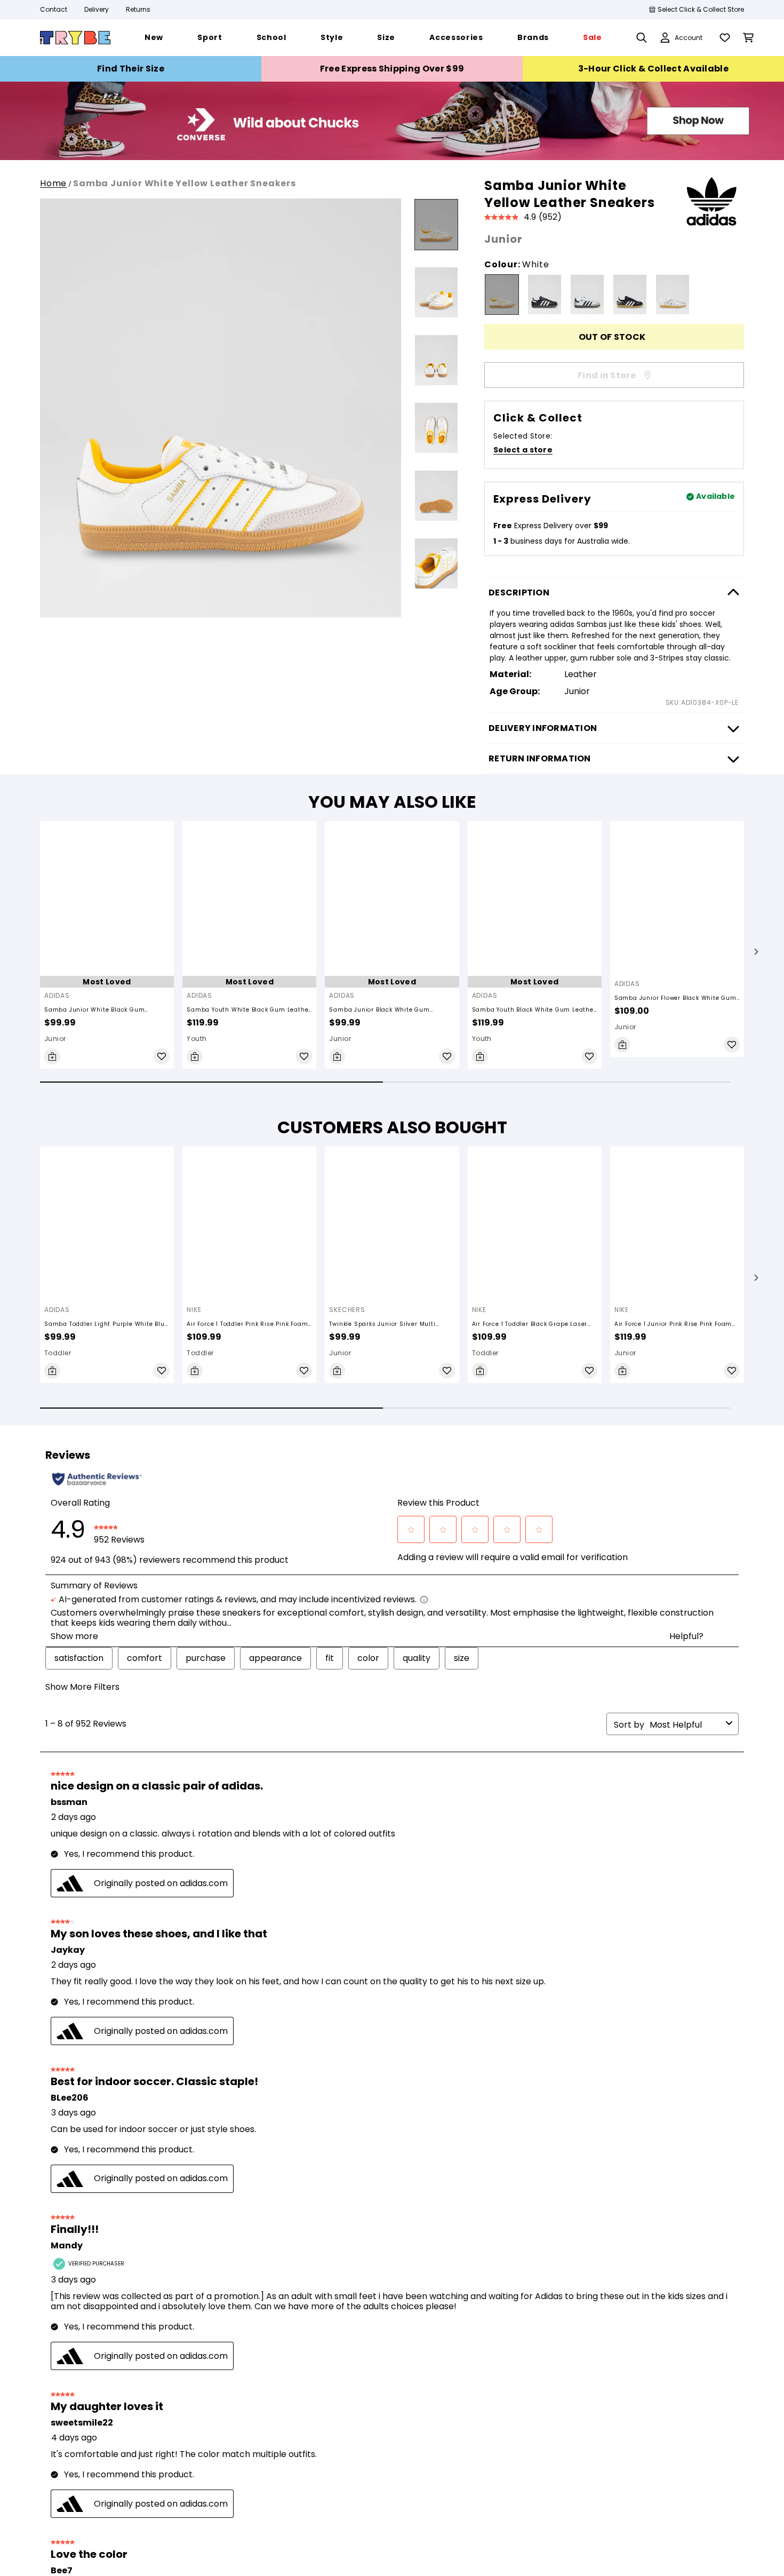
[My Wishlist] (725, 38)
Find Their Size (131, 69)
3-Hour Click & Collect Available (653, 69)
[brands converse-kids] (392, 157)
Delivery (97, 9)
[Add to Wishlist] (162, 1071)
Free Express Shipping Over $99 (392, 69)
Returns (138, 9)
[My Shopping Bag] (748, 38)
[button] (756, 959)
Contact (54, 9)
